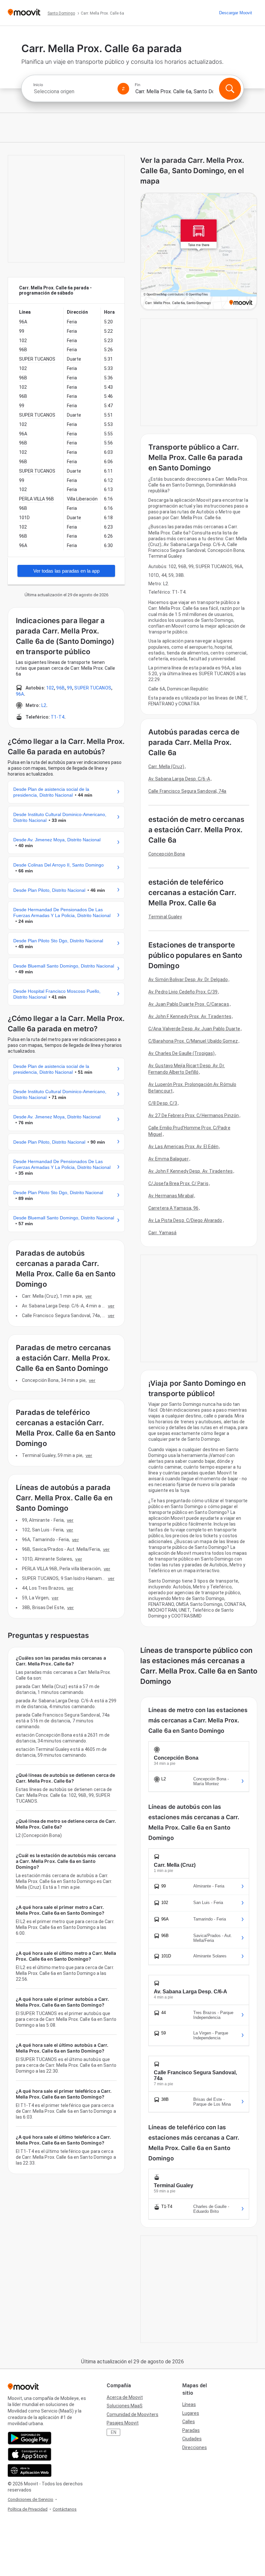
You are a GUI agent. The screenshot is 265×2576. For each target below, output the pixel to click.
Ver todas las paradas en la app (66, 571)
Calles (189, 2422)
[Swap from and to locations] (123, 89)
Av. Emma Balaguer (169, 1159)
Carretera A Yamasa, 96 (173, 1208)
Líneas (189, 2404)
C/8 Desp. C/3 (163, 1103)
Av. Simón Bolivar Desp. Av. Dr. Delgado (188, 980)
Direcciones (195, 2447)
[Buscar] (230, 89)
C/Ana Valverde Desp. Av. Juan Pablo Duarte (194, 1029)
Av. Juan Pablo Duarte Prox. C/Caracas (189, 1004)
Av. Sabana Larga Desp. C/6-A (179, 779)
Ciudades (192, 2439)
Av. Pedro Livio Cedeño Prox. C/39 (183, 992)
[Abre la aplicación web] (30, 2470)
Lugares (191, 2413)
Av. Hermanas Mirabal (171, 1196)
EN (114, 2432)
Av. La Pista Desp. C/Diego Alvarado (185, 1220)
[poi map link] (199, 252)
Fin (138, 85)
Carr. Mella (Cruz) (166, 767)
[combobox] (73, 91)
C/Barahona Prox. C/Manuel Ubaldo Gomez (193, 1041)
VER (89, 1296)
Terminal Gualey (165, 917)
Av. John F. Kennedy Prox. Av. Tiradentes (190, 1016)
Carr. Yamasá (162, 1233)
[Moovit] (24, 13)
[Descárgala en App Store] (30, 2454)
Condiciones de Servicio (31, 2499)
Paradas (191, 2430)
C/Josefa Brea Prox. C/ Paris (178, 1183)
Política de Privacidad (28, 2509)
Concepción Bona (167, 854)
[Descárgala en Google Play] (30, 2438)
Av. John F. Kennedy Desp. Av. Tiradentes (191, 1171)
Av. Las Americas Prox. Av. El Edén (183, 1147)
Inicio (38, 85)
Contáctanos (65, 2509)
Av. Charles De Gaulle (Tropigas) (181, 1053)
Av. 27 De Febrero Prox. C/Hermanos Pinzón (194, 1115)
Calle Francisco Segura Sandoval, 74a (187, 791)
